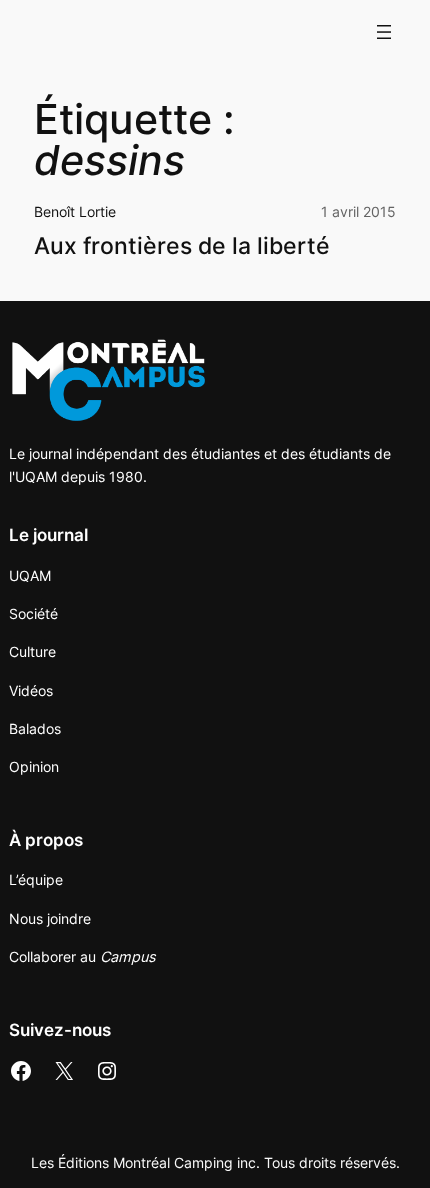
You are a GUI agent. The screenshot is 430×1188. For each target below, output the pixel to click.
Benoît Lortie (75, 211)
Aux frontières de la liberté (182, 246)
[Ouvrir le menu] (384, 32)
